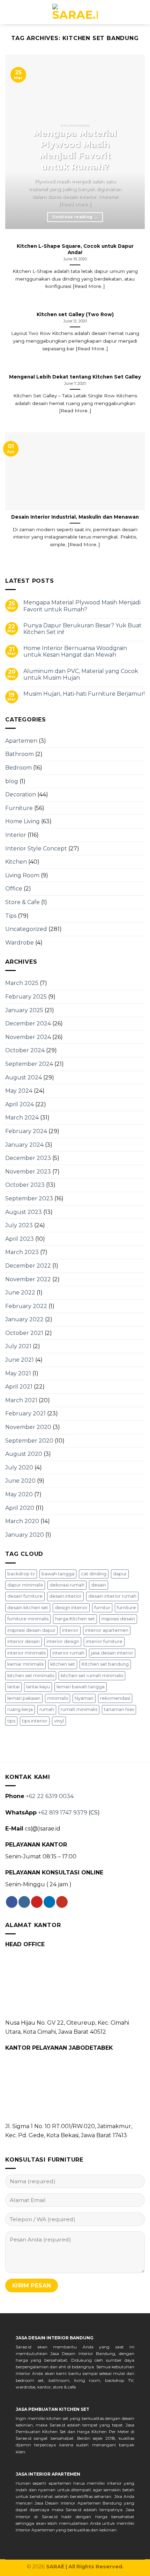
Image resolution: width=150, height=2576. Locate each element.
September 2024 (29, 1064)
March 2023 (22, 1252)
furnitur (102, 1608)
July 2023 (19, 1225)
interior (70, 1630)
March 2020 (22, 1521)
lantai (13, 1687)
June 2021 (20, 1360)
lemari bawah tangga (81, 1687)
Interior (16, 835)
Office (14, 889)
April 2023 (20, 1239)
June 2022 (20, 1293)
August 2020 (24, 1454)
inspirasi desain (118, 1619)
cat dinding (94, 1574)
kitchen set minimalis (31, 1676)
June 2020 (20, 1481)
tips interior (35, 1721)
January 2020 (25, 1535)
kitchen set (63, 1664)
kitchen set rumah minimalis (92, 1676)
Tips (11, 916)
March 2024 (22, 1118)
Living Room (22, 875)
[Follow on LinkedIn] (49, 1902)
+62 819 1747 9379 (63, 1813)
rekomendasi (115, 1698)
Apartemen (21, 741)
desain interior (65, 1596)
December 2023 (28, 1158)
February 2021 (25, 1413)
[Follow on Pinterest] (37, 1902)
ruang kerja (20, 1709)
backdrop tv (21, 1574)
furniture (126, 1608)
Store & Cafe (22, 902)
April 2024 (20, 1104)
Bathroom (20, 754)
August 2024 (24, 1077)
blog (12, 781)
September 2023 (29, 1198)
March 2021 (21, 1400)
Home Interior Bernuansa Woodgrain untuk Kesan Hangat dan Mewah (75, 651)
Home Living (22, 821)
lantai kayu (38, 1687)
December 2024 (28, 1023)
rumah (47, 1709)
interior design (63, 1641)
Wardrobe (20, 943)
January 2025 (24, 1010)
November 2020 (28, 1427)
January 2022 (24, 1319)
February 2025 (26, 997)
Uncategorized (26, 929)
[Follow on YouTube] (62, 1902)
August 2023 (24, 1212)
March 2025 (22, 983)
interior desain (24, 1641)
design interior (71, 1608)
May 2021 (18, 1373)
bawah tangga (58, 1574)
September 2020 (29, 1441)
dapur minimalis (25, 1585)
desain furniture (25, 1596)
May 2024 (19, 1091)
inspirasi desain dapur (31, 1630)
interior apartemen (107, 1630)
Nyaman (84, 1698)
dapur (120, 1574)
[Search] (8, 12)
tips (11, 1721)
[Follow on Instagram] (24, 1902)
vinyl (59, 1721)
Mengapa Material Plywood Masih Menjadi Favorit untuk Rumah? (82, 606)
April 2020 (20, 1508)
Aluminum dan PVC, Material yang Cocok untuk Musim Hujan (81, 674)
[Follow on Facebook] (12, 1902)
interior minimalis (27, 1653)
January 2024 (24, 1145)
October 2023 (25, 1185)
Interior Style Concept (36, 849)
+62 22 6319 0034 (50, 1796)
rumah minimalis (79, 1709)
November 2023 (28, 1172)
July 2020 (19, 1467)
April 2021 (19, 1387)
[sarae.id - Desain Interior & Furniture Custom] (75, 12)
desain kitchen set (28, 1608)
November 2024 (28, 1037)
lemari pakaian (24, 1698)
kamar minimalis (25, 1664)
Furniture (19, 808)
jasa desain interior (112, 1653)
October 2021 (24, 1333)
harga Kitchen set (75, 1619)
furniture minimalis (28, 1619)
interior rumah (68, 1653)
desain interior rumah (112, 1596)
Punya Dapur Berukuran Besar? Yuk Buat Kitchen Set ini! (82, 629)
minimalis (58, 1698)
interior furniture (104, 1641)
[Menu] (141, 12)
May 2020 (19, 1494)
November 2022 (28, 1279)
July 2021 (18, 1346)
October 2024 (25, 1050)
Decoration (21, 794)
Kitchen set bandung (105, 1664)
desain (99, 1585)
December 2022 (28, 1266)
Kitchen (16, 862)
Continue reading (75, 217)
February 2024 (26, 1131)
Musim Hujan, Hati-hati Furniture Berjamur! (84, 694)
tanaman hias (119, 1709)
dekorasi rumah (67, 1585)
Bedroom (18, 768)
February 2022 (26, 1306)
